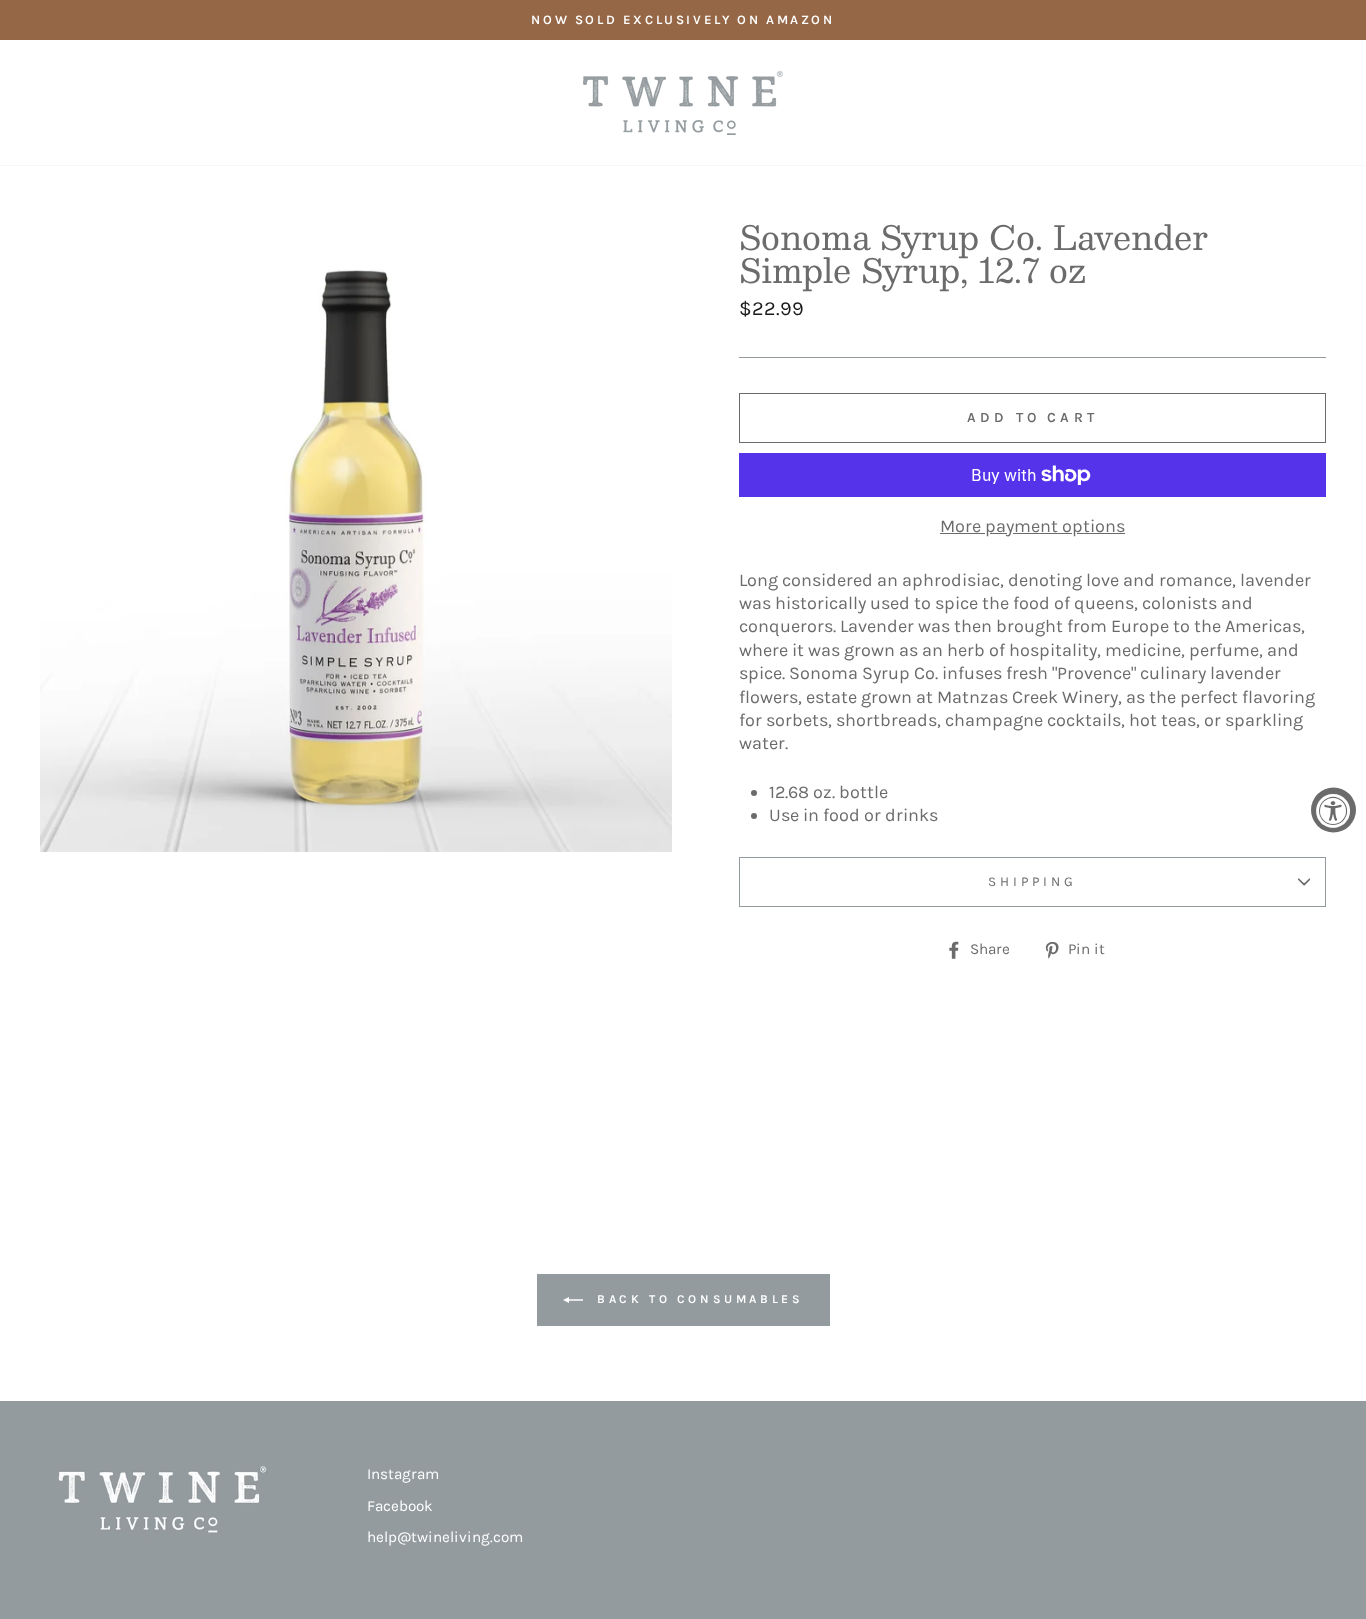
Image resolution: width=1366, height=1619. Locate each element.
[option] (683, 20)
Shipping (1032, 881)
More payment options (1032, 526)
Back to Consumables (697, 1299)
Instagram (403, 1474)
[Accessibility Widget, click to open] (1333, 809)
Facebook (400, 1506)
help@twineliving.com (445, 1537)
